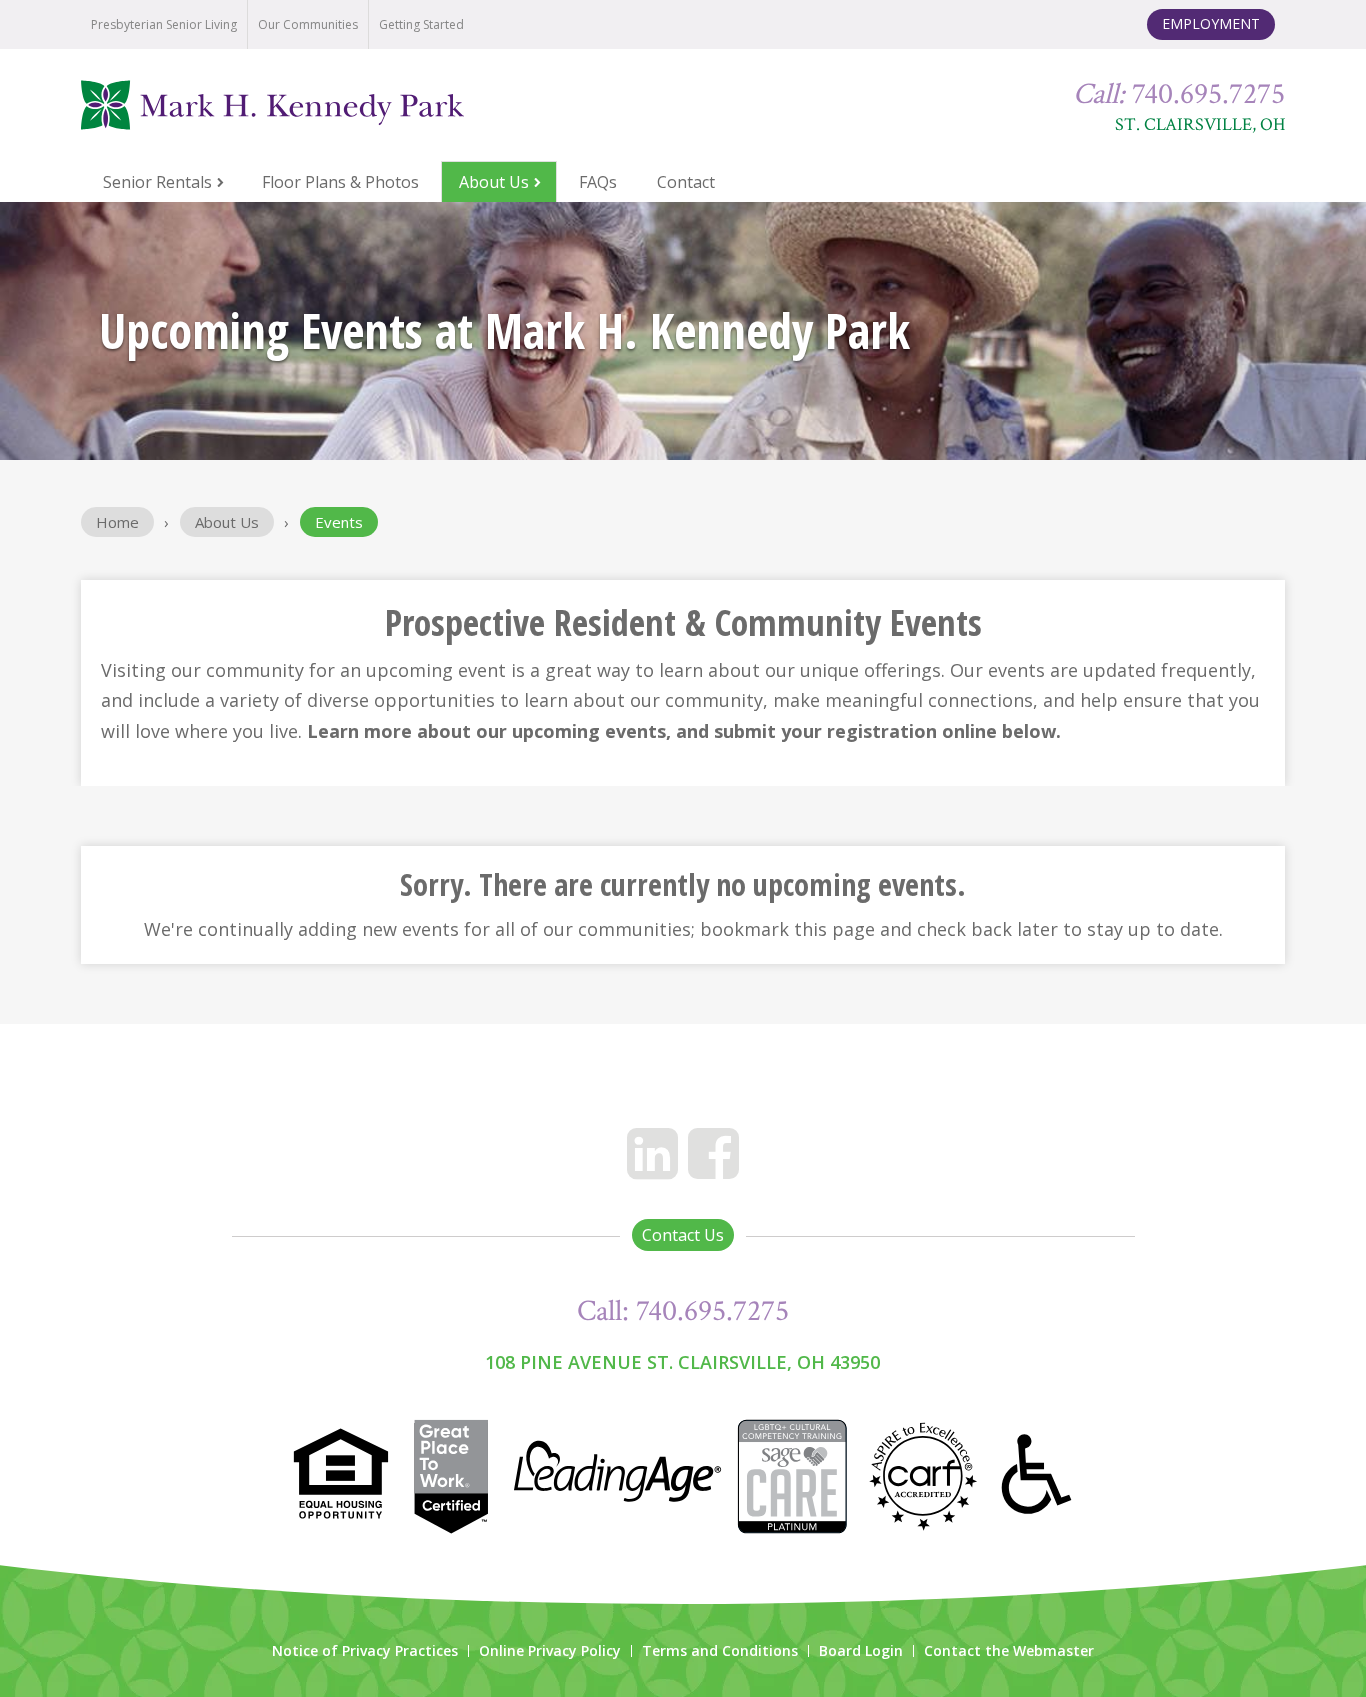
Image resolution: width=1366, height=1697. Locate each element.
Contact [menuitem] (686, 182)
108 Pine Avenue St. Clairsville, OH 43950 (682, 1362)
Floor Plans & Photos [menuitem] (340, 182)
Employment (1211, 23)
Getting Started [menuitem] (421, 24)
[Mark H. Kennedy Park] (322, 105)
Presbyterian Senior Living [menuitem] (164, 24)
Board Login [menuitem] (861, 1651)
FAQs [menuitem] (598, 182)
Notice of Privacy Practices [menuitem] (365, 1651)
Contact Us (683, 1235)
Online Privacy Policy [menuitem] (550, 1651)
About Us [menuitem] (494, 182)
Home (117, 522)
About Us (227, 522)
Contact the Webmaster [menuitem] (1009, 1651)
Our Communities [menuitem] (308, 24)
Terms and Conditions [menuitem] (720, 1651)
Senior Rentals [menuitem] (157, 182)
